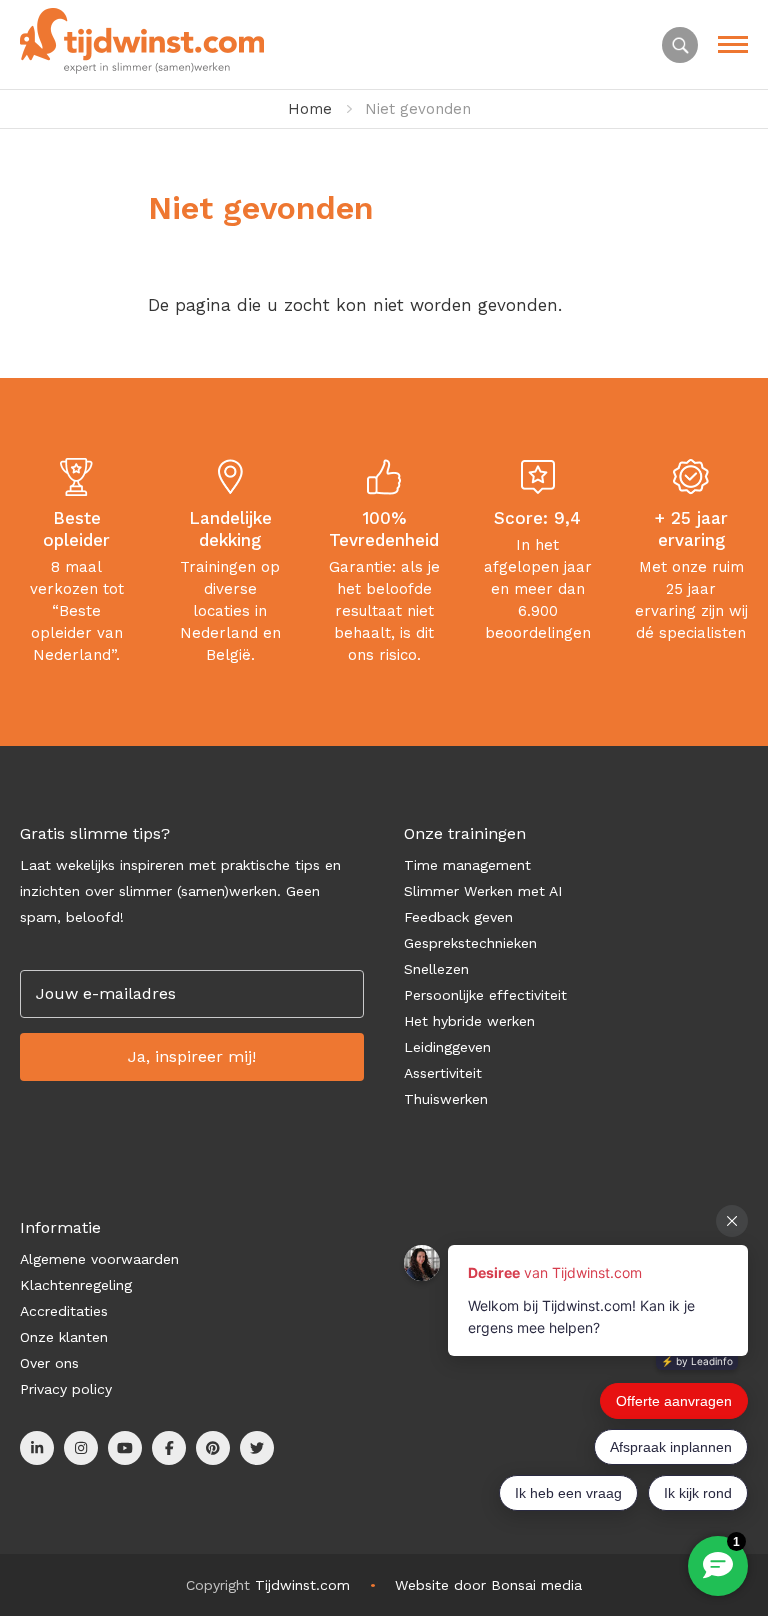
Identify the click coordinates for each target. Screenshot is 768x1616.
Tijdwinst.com (302, 1585)
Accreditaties (64, 1311)
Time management (467, 865)
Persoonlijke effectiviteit (485, 995)
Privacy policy (66, 1389)
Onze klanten (64, 1337)
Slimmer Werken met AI (483, 891)
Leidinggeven (447, 1047)
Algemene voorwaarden (99, 1259)
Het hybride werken (469, 1021)
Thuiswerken (446, 1099)
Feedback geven (458, 917)
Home (310, 109)
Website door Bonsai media (488, 1585)
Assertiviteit (443, 1073)
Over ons (49, 1363)
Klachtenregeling (76, 1285)
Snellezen (436, 969)
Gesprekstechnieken (470, 943)
